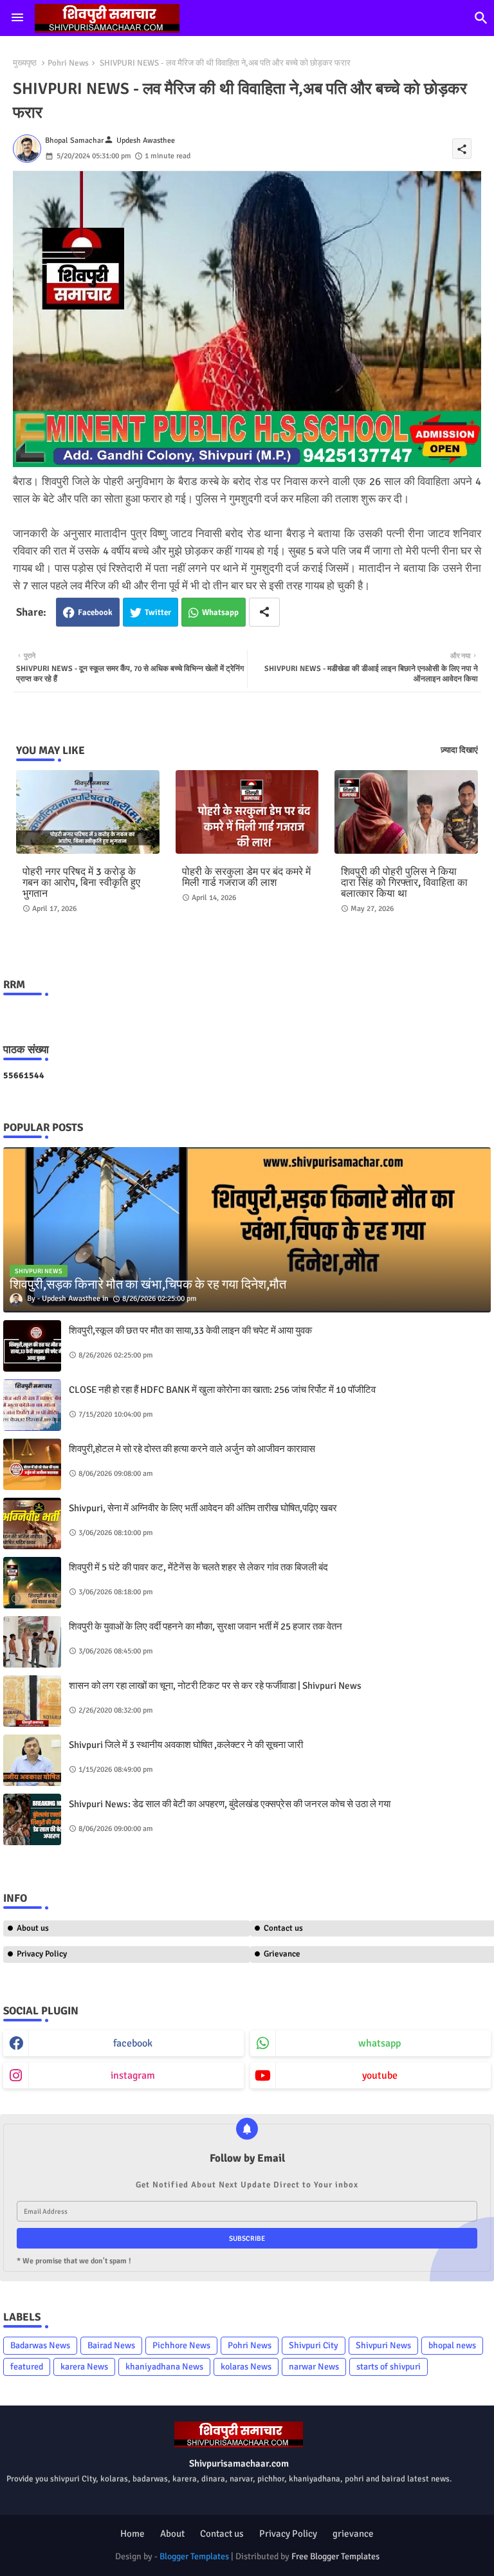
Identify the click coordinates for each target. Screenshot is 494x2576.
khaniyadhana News (164, 2367)
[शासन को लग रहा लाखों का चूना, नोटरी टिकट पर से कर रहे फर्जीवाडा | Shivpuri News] (32, 1701)
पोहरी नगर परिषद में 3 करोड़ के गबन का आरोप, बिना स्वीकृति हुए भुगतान (81, 883)
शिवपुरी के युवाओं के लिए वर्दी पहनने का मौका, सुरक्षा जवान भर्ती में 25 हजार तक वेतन (206, 1626)
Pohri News (68, 63)
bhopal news (452, 2345)
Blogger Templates (194, 2556)
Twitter (158, 612)
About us (33, 1928)
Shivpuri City (314, 2345)
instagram (133, 2075)
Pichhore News (181, 2345)
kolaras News (246, 2367)
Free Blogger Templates (335, 2556)
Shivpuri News (383, 2345)
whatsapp (380, 2043)
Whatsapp (220, 612)
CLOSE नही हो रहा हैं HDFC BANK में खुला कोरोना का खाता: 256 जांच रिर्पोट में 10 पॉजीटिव (222, 1390)
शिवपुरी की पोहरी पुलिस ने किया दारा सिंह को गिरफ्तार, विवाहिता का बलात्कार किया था (404, 883)
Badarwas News (40, 2345)
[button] (481, 18)
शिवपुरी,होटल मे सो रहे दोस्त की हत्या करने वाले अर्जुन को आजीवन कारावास (192, 1449)
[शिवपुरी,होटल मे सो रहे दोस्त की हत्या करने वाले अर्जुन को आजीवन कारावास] (32, 1464)
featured (27, 2367)
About (172, 2534)
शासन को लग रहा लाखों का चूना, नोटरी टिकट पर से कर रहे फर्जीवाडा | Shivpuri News (215, 1686)
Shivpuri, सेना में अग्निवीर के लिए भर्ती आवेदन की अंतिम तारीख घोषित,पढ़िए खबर (203, 1508)
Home (133, 2534)
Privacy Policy (42, 1954)
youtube (380, 2075)
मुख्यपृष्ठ (25, 63)
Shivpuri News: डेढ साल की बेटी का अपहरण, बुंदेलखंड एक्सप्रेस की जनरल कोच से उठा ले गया (230, 1804)
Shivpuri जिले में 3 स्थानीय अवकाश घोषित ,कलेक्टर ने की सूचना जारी (186, 1745)
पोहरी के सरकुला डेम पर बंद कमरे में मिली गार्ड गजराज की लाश (246, 878)
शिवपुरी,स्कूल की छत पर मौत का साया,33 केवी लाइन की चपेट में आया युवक (190, 1330)
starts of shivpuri (389, 2367)
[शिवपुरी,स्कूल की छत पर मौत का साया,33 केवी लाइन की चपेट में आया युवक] (32, 1346)
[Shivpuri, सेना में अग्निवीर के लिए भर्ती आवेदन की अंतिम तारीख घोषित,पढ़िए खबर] (32, 1523)
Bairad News (111, 2345)
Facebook (95, 612)
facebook (133, 2043)
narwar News (314, 2367)
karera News (84, 2367)
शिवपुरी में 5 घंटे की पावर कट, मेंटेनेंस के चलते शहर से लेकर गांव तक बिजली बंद (198, 1567)
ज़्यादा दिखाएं (459, 750)
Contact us (222, 2534)
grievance (353, 2534)
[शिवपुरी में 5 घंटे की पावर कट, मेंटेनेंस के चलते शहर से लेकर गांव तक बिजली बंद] (32, 1583)
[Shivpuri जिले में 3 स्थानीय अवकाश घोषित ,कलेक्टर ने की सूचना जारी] (32, 1760)
